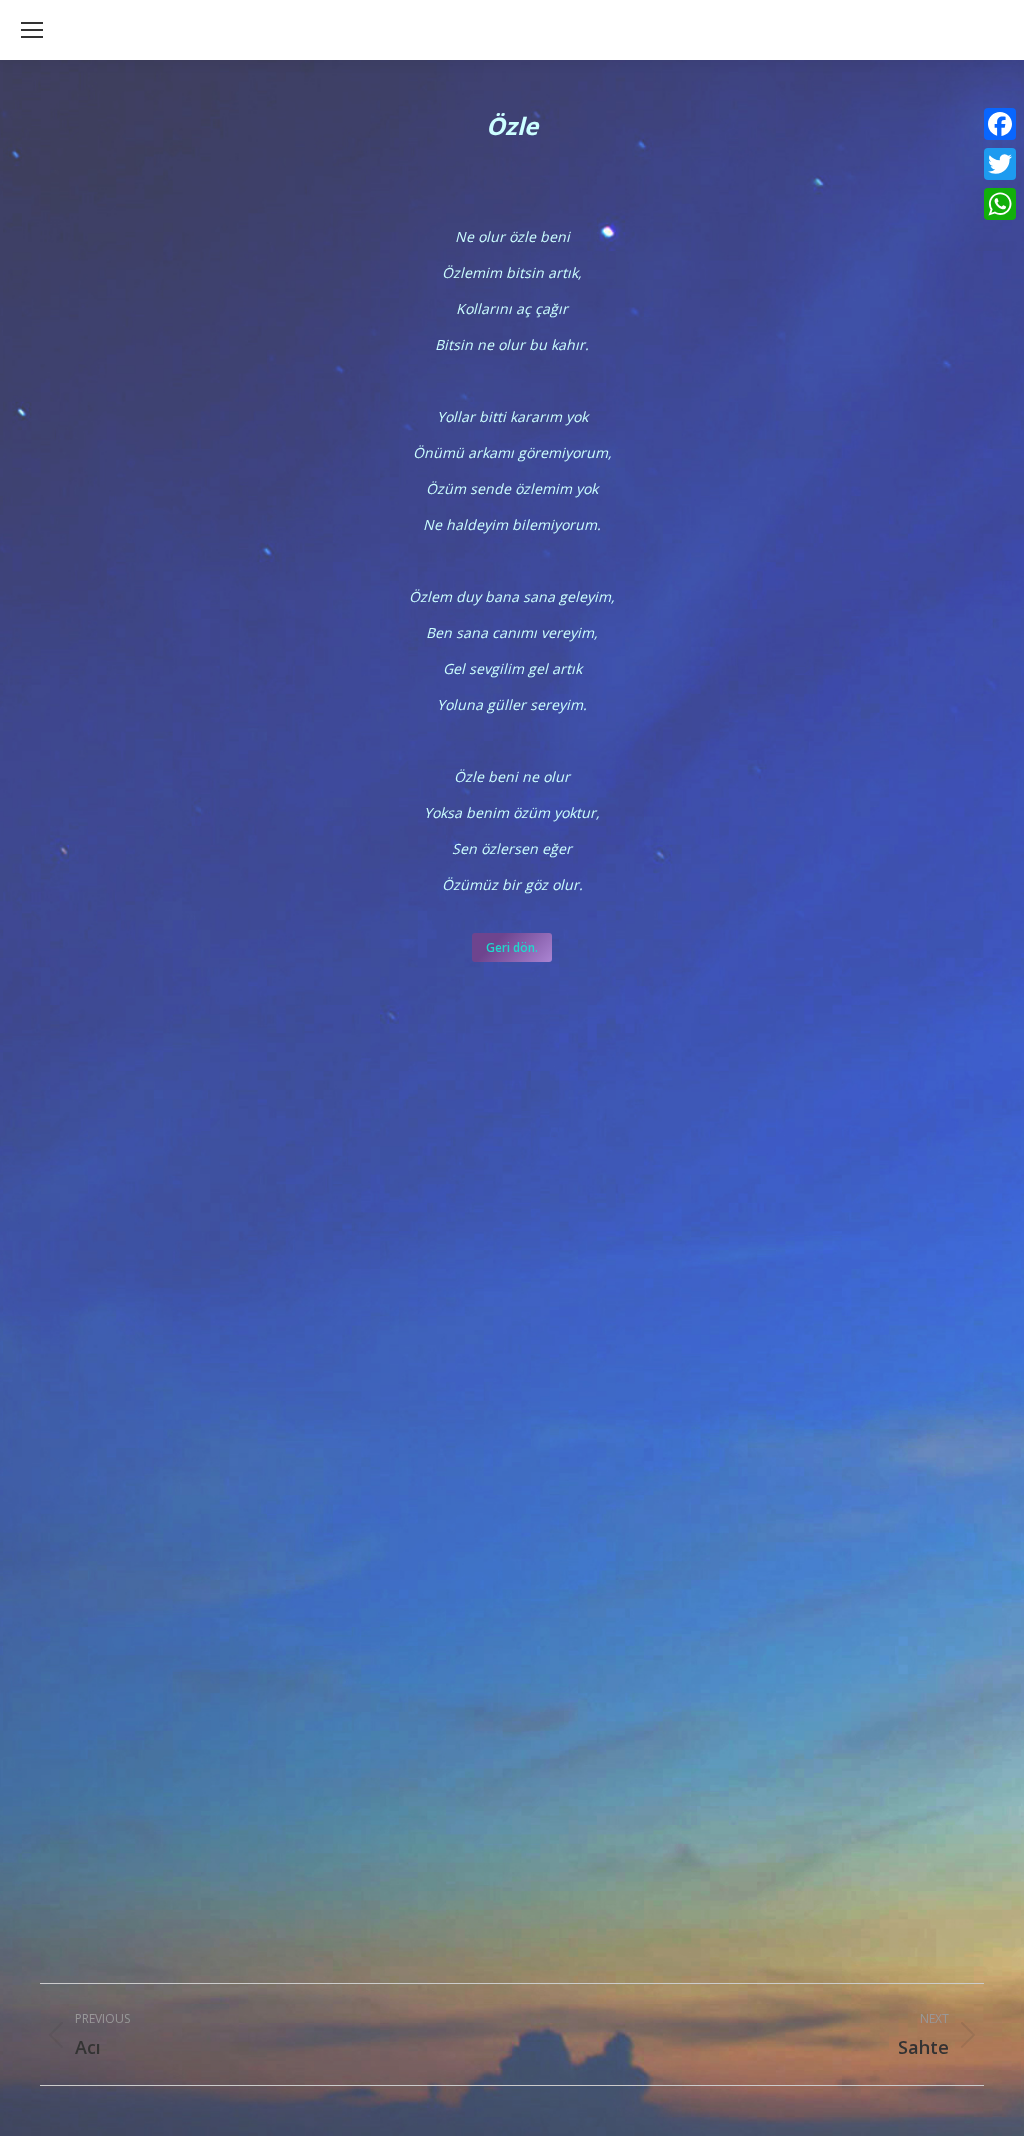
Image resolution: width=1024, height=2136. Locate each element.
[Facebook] (1000, 124)
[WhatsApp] (1000, 204)
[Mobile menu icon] (32, 30)
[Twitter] (1000, 164)
